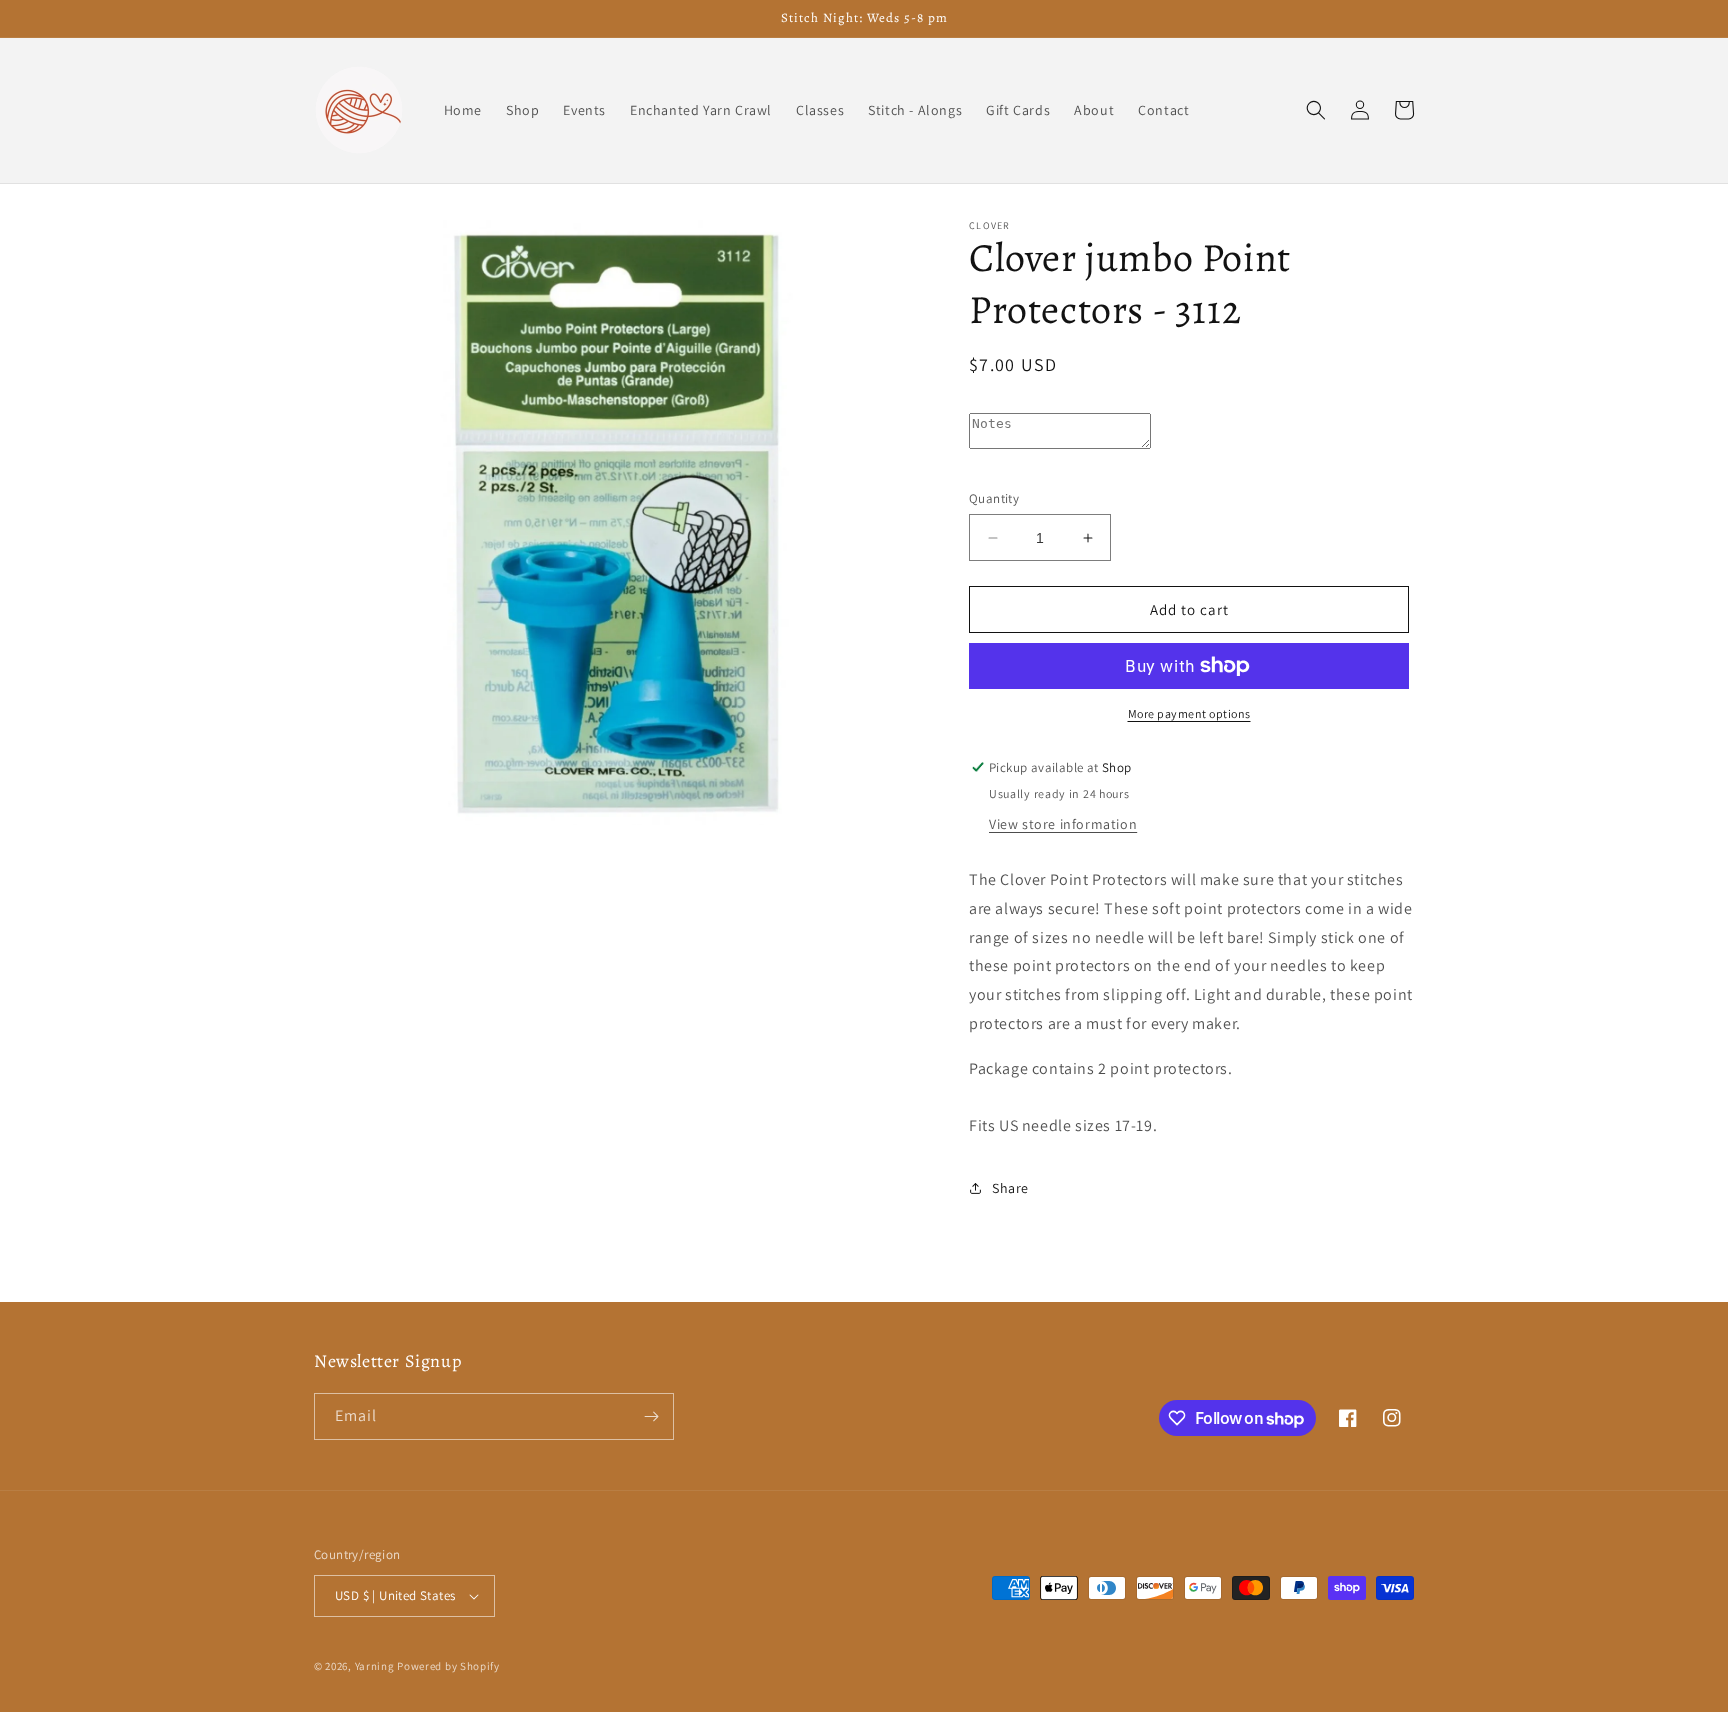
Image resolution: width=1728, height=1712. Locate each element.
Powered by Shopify (448, 1666)
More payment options (1189, 713)
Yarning (375, 1666)
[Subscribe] (651, 1416)
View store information (1063, 824)
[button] (1316, 110)
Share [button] (1010, 1188)
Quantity (994, 498)
